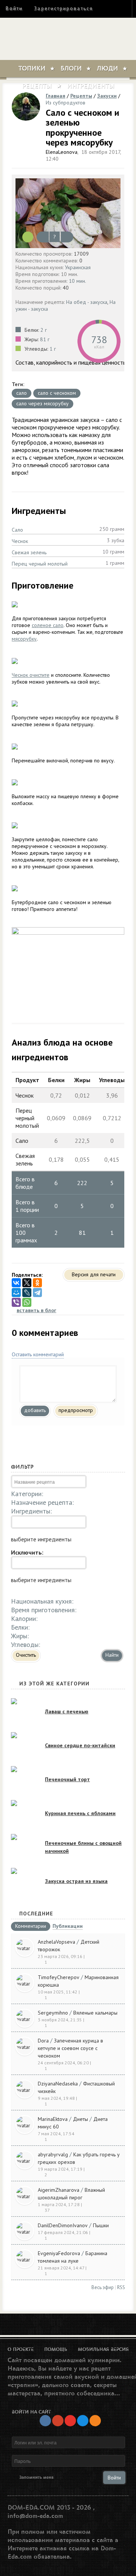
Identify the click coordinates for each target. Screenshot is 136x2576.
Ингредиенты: (31, 1511)
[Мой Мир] (16, 1293)
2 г (44, 330)
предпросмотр (76, 1410)
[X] (27, 1283)
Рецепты (37, 86)
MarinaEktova (53, 2119)
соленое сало (48, 625)
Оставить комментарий (38, 1354)
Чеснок (20, 541)
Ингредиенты (91, 86)
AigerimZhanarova (59, 2190)
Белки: (20, 1627)
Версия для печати (94, 1274)
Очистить (26, 1655)
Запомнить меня (36, 2477)
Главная (56, 96)
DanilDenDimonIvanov (63, 2225)
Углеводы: (25, 1644)
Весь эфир (103, 2287)
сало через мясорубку (42, 403)
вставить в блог (36, 1310)
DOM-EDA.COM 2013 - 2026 (49, 2508)
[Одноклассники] (37, 1283)
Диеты (80, 2119)
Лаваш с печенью (67, 1711)
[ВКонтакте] (16, 1283)
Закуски (107, 96)
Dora (43, 2041)
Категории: (27, 1494)
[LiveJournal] (27, 1293)
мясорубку (24, 639)
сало (22, 393)
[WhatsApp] (27, 1302)
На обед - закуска (87, 302)
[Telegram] (37, 1293)
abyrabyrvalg (53, 2154)
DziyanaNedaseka (58, 2084)
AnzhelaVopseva (56, 1942)
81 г (45, 339)
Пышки (101, 2225)
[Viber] (16, 1302)
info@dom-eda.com (35, 2516)
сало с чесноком (57, 393)
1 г (53, 349)
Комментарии (31, 1926)
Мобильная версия (103, 2349)
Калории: (24, 1618)
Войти (14, 8)
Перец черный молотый (40, 564)
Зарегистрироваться (63, 8)
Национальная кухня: (42, 1601)
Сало (17, 530)
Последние (36, 1914)
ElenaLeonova (62, 152)
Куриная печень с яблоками (80, 1813)
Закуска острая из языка (76, 1881)
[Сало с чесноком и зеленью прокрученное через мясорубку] (68, 213)
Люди (107, 69)
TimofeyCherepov (59, 1977)
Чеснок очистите (31, 675)
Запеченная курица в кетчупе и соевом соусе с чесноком (70, 2048)
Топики (32, 69)
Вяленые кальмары (95, 2013)
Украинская (78, 267)
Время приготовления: (44, 1610)
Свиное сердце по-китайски (80, 1745)
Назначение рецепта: (42, 1502)
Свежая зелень (29, 552)
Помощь (56, 2349)
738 (99, 340)
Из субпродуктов (66, 103)
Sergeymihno (53, 2013)
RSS (121, 2287)
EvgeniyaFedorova (59, 2253)
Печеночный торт (67, 1779)
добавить (35, 1410)
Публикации (68, 1927)
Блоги (71, 69)
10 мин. (77, 281)
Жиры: (20, 1636)
